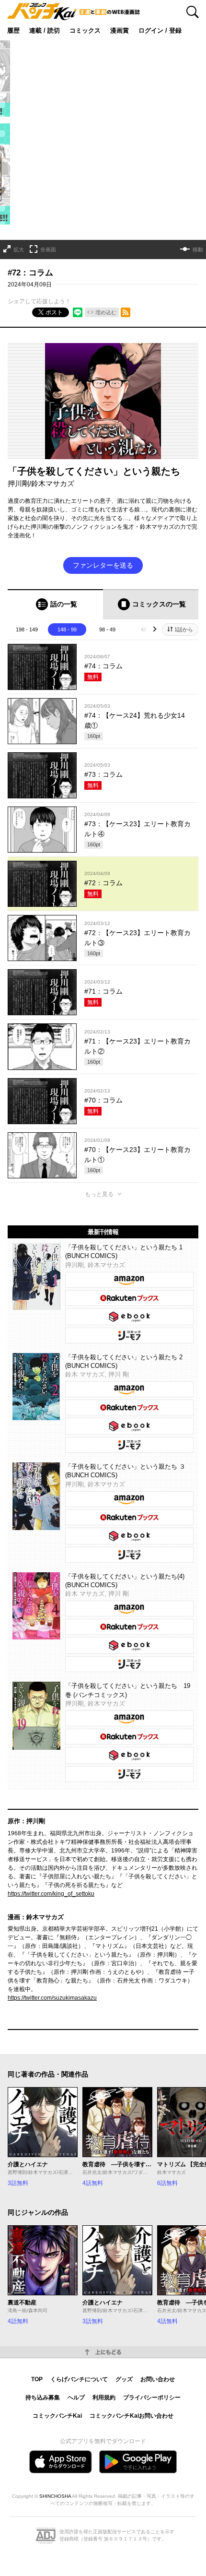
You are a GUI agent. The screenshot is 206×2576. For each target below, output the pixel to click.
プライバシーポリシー (152, 2398)
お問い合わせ (158, 2379)
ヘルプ (76, 2398)
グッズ (124, 2379)
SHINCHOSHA (55, 2496)
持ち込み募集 (43, 2398)
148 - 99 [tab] (67, 629)
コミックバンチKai (57, 2416)
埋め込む (106, 312)
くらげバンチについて (79, 2379)
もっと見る (99, 1194)
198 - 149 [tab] (27, 629)
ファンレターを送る (103, 565)
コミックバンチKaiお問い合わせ (132, 2416)
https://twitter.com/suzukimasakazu (52, 1998)
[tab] (55, 604)
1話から (184, 629)
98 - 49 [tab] (107, 629)
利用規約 (104, 2398)
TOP (37, 2379)
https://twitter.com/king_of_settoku (51, 1894)
